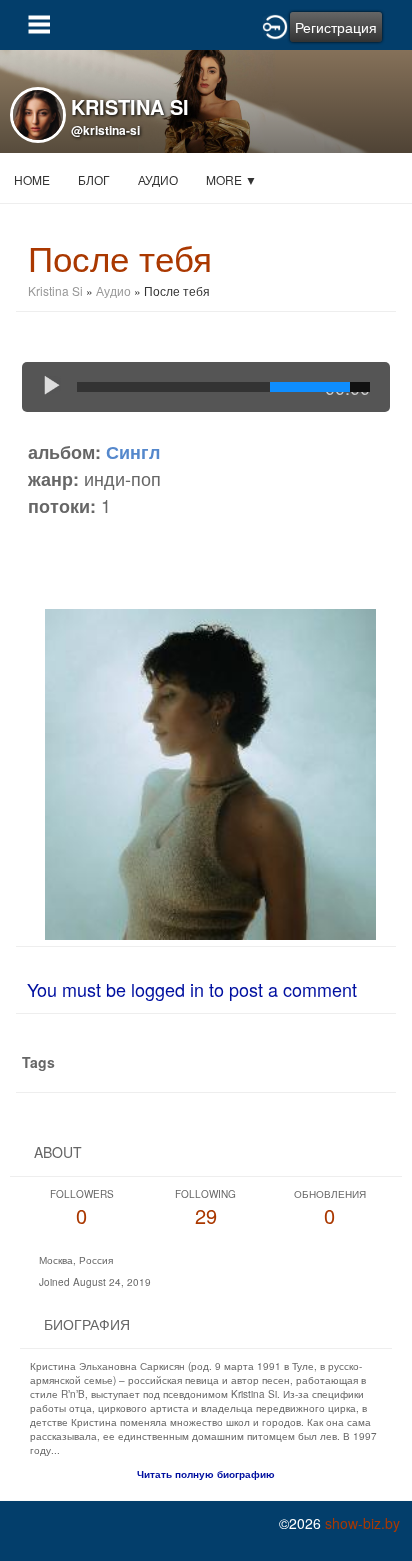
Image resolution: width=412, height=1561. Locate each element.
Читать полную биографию (206, 1474)
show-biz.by (362, 1523)
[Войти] (275, 25)
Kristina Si (57, 290)
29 (205, 1208)
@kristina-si (105, 130)
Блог (94, 179)
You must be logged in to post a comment (192, 989)
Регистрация (336, 27)
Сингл (133, 452)
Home (32, 179)
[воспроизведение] (52, 387)
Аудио (158, 179)
